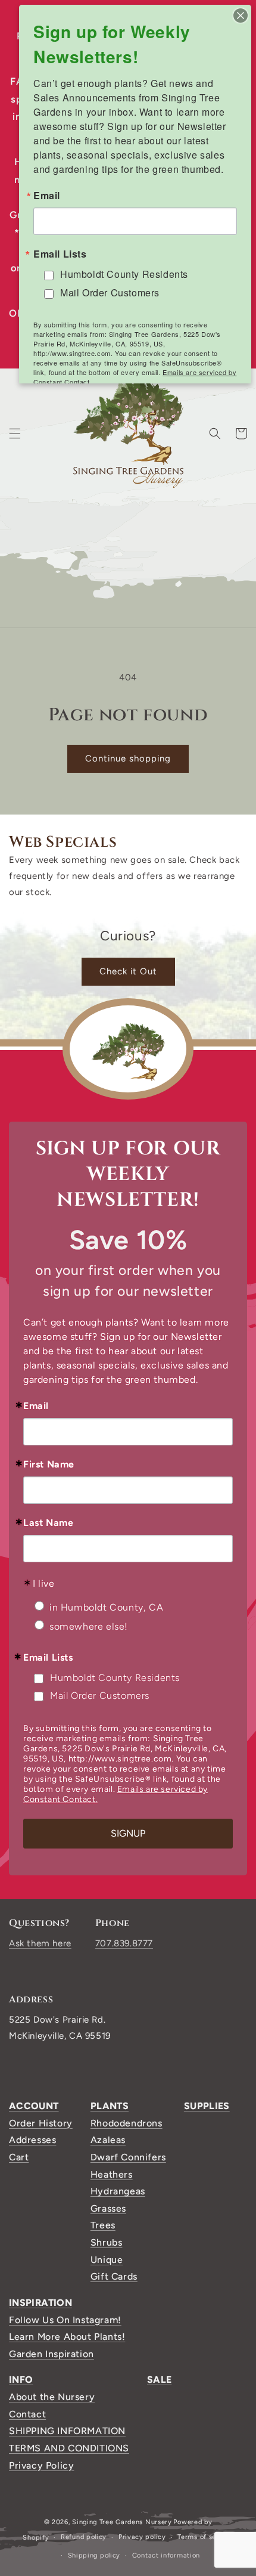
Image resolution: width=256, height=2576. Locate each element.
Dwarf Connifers (128, 2157)
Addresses (32, 2140)
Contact (27, 2414)
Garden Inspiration (51, 2354)
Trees (103, 2225)
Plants (110, 2106)
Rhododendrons (127, 2123)
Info (21, 2380)
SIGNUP (128, 1833)
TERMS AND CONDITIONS (69, 2448)
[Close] (241, 16)
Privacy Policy (41, 2465)
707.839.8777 (124, 1943)
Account (34, 2106)
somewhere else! (89, 1626)
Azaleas (108, 2140)
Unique (107, 2260)
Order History (41, 2123)
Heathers (112, 2174)
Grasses (108, 2208)
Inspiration (40, 2303)
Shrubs (107, 2242)
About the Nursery (52, 2397)
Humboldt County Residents (115, 1678)
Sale (159, 2380)
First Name (49, 1465)
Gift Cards (114, 2276)
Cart (19, 2157)
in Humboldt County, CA (106, 1607)
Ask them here (40, 1943)
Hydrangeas (118, 2191)
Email (36, 1406)
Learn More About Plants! (67, 2337)
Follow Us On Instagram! (65, 2320)
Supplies (207, 2106)
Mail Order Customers (100, 1696)
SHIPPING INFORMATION (67, 2431)
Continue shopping (128, 758)
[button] (15, 434)
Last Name (48, 1523)
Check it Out (128, 971)
